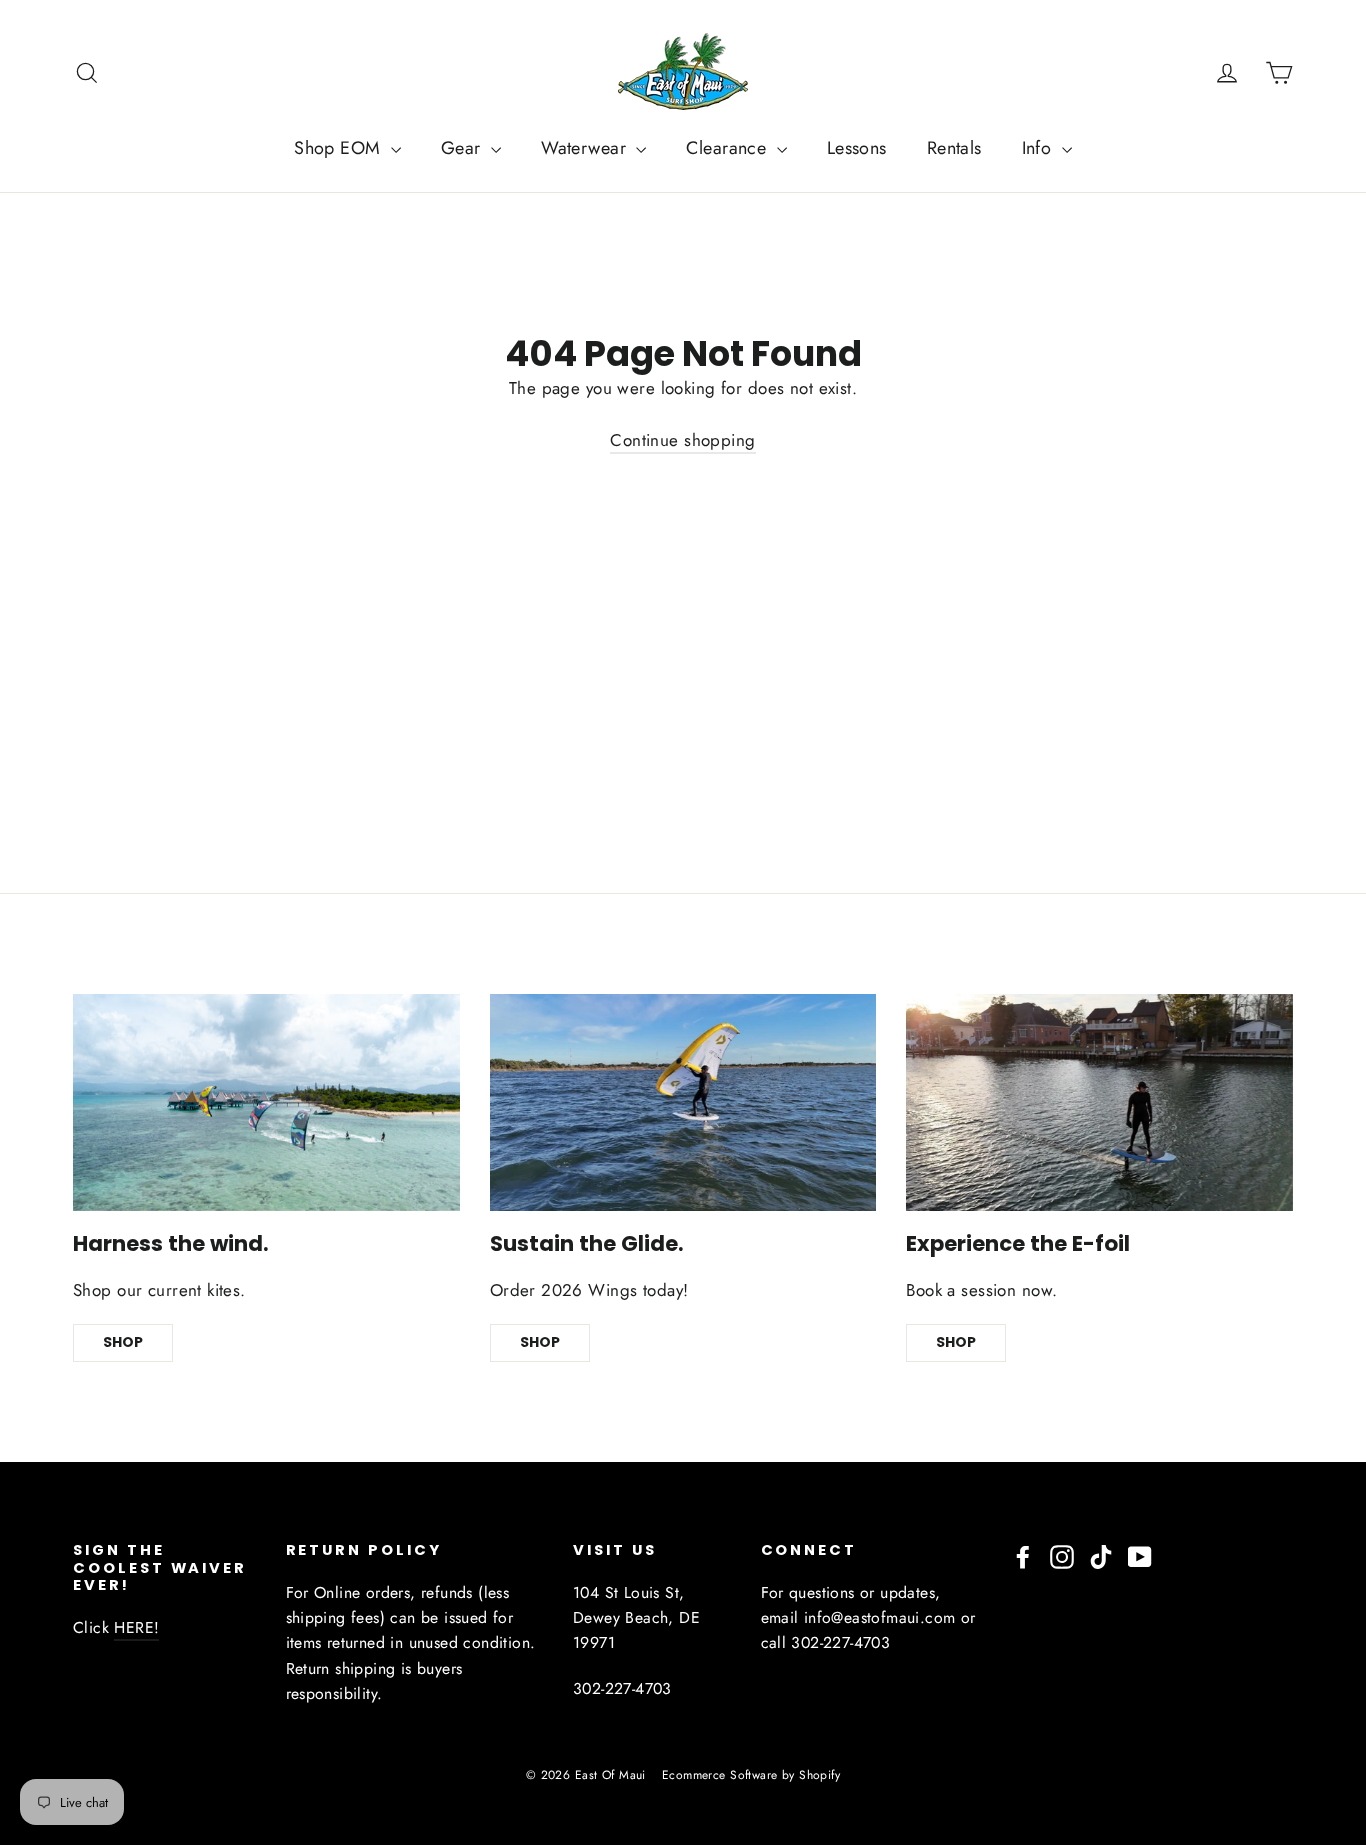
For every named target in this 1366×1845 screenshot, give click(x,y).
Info (1039, 148)
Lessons (857, 148)
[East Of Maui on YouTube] (1140, 1555)
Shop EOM (340, 148)
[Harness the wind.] (266, 1102)
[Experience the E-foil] (1099, 1102)
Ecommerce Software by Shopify (751, 1775)
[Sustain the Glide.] (683, 1102)
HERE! (136, 1627)
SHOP (123, 1342)
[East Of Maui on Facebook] (1023, 1555)
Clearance (728, 148)
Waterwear (586, 148)
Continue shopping (682, 440)
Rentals (954, 148)
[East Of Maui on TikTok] (1101, 1555)
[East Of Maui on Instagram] (1062, 1555)
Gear (463, 148)
